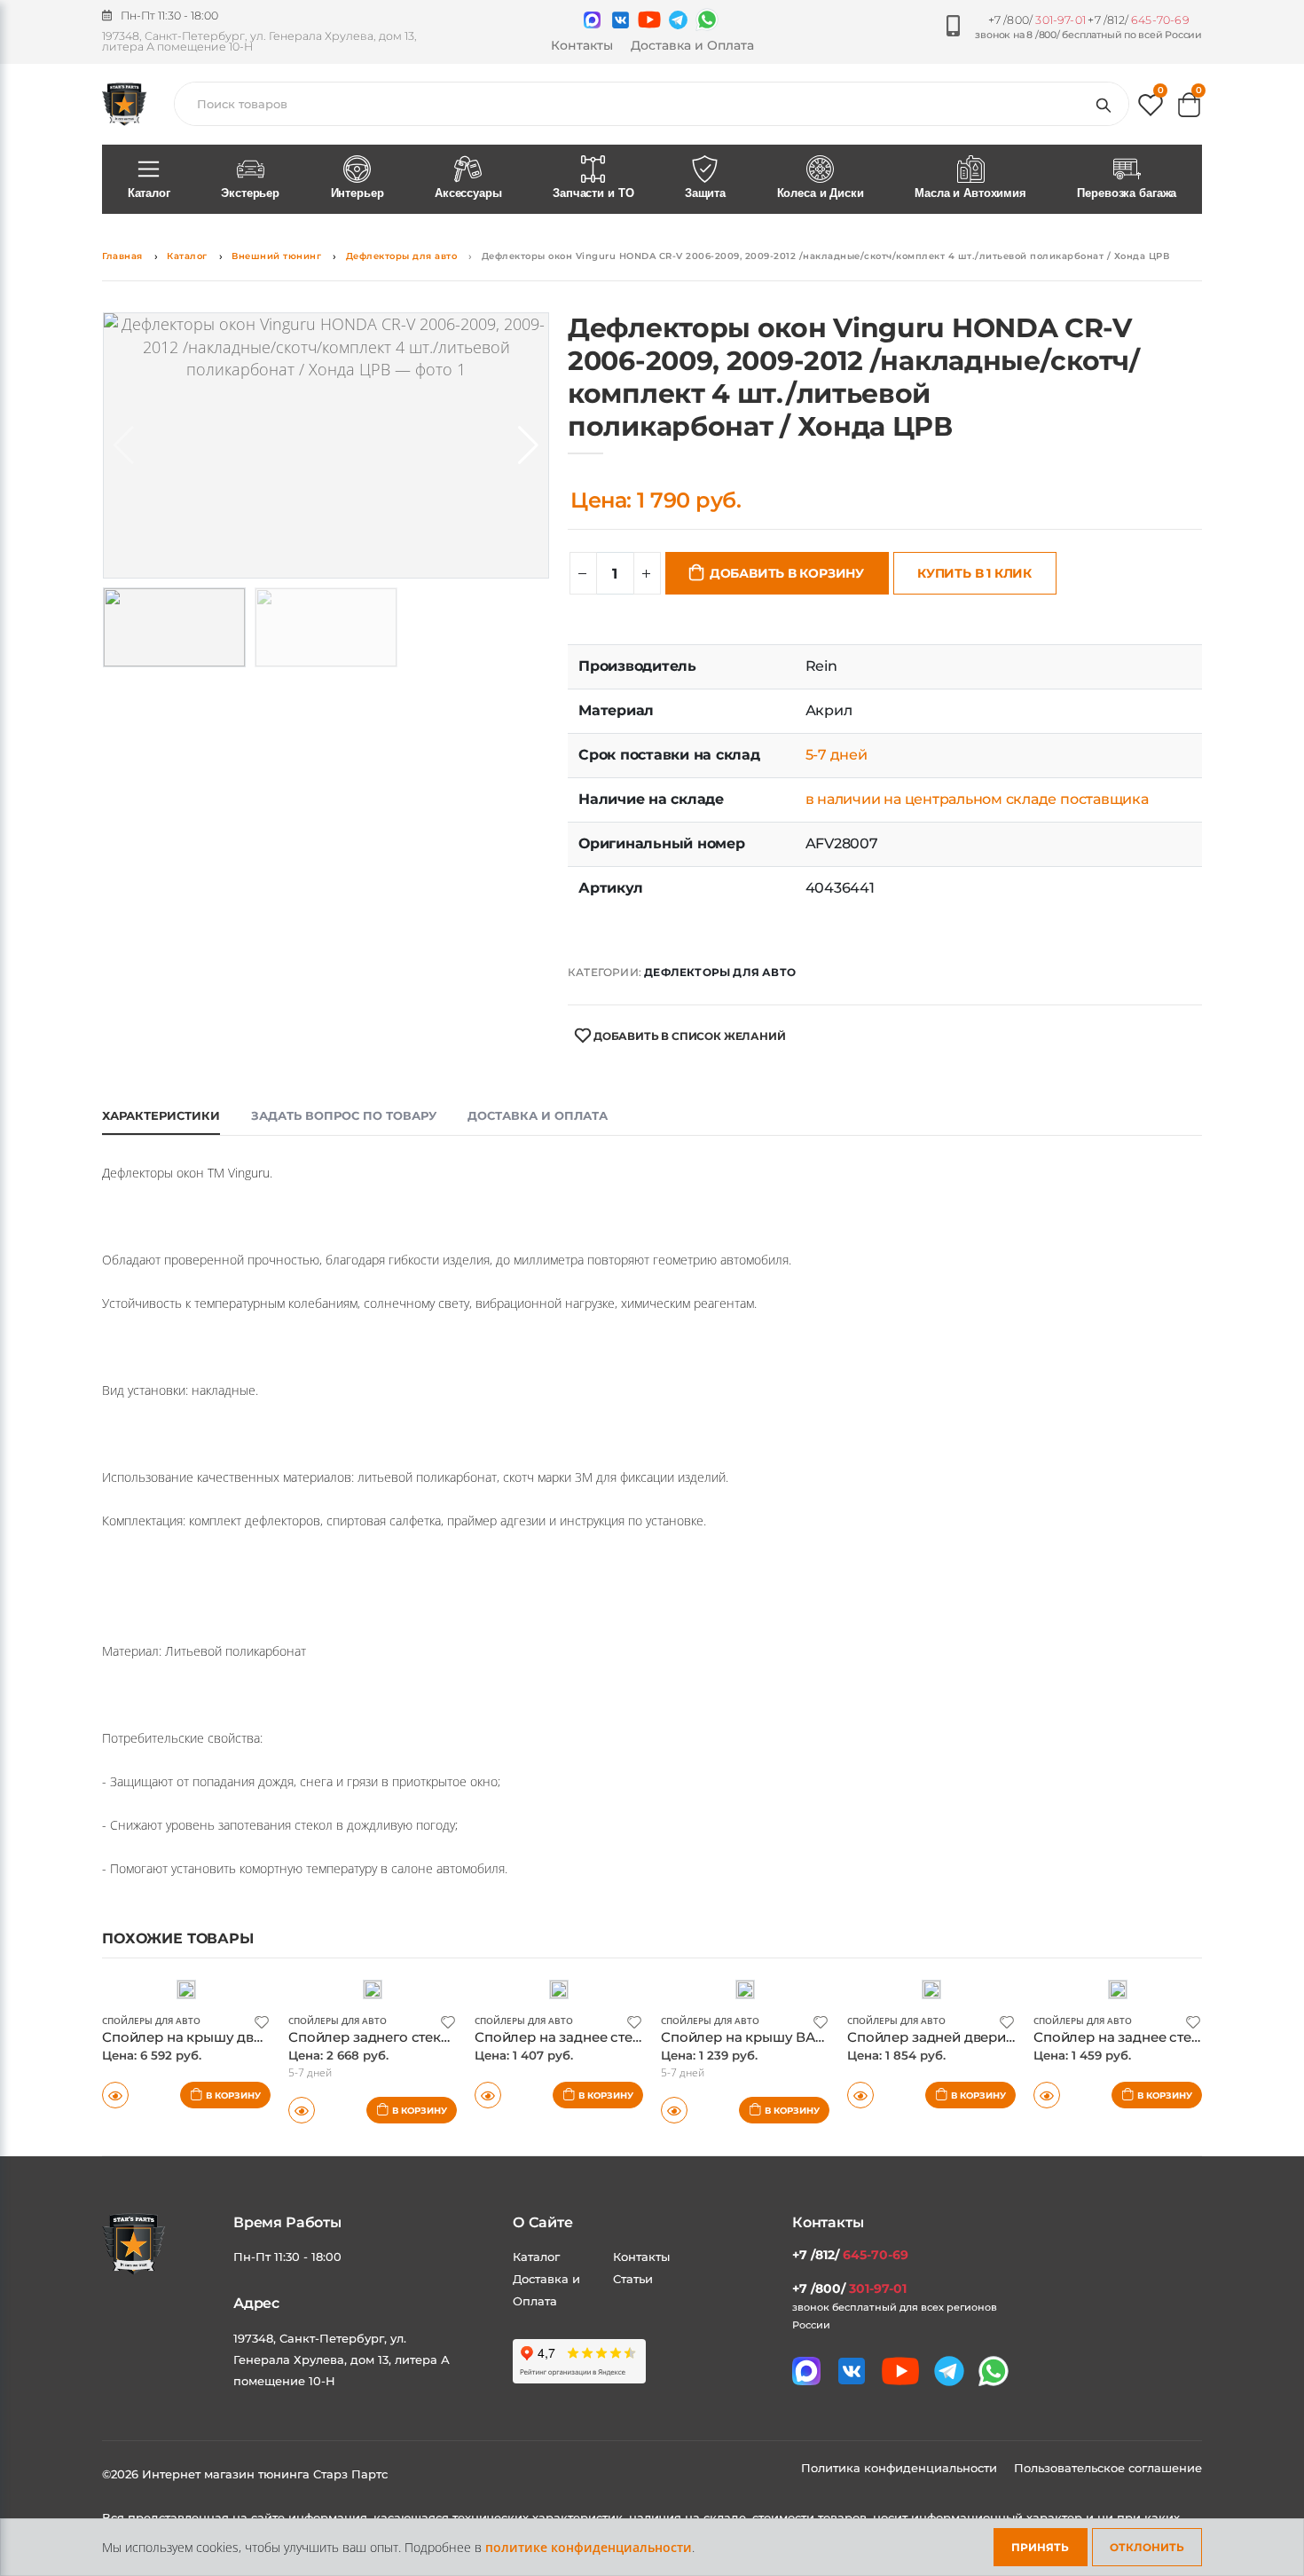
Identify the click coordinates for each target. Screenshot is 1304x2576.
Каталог (149, 193)
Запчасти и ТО (593, 193)
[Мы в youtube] (649, 20)
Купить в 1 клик (974, 573)
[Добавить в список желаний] (262, 2021)
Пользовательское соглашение (1108, 2468)
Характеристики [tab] (161, 1115)
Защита (705, 193)
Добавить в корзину (787, 573)
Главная (122, 256)
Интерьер (357, 193)
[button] (1151, 109)
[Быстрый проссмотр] (115, 2095)
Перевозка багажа (1127, 193)
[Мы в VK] (621, 20)
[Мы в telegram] (678, 20)
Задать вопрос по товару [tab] (344, 1115)
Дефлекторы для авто (402, 256)
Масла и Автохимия (970, 193)
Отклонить (1147, 2547)
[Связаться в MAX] (592, 20)
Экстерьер (250, 193)
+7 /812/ (1138, 20)
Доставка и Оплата (692, 45)
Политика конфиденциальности (901, 2468)
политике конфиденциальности (589, 2547)
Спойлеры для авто (151, 2021)
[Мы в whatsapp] (707, 20)
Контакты (582, 45)
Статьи (633, 2279)
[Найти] (1107, 104)
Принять (1040, 2547)
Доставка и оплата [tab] (538, 1115)
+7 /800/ (1037, 20)
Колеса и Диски (821, 193)
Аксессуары (468, 193)
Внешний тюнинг (276, 256)
